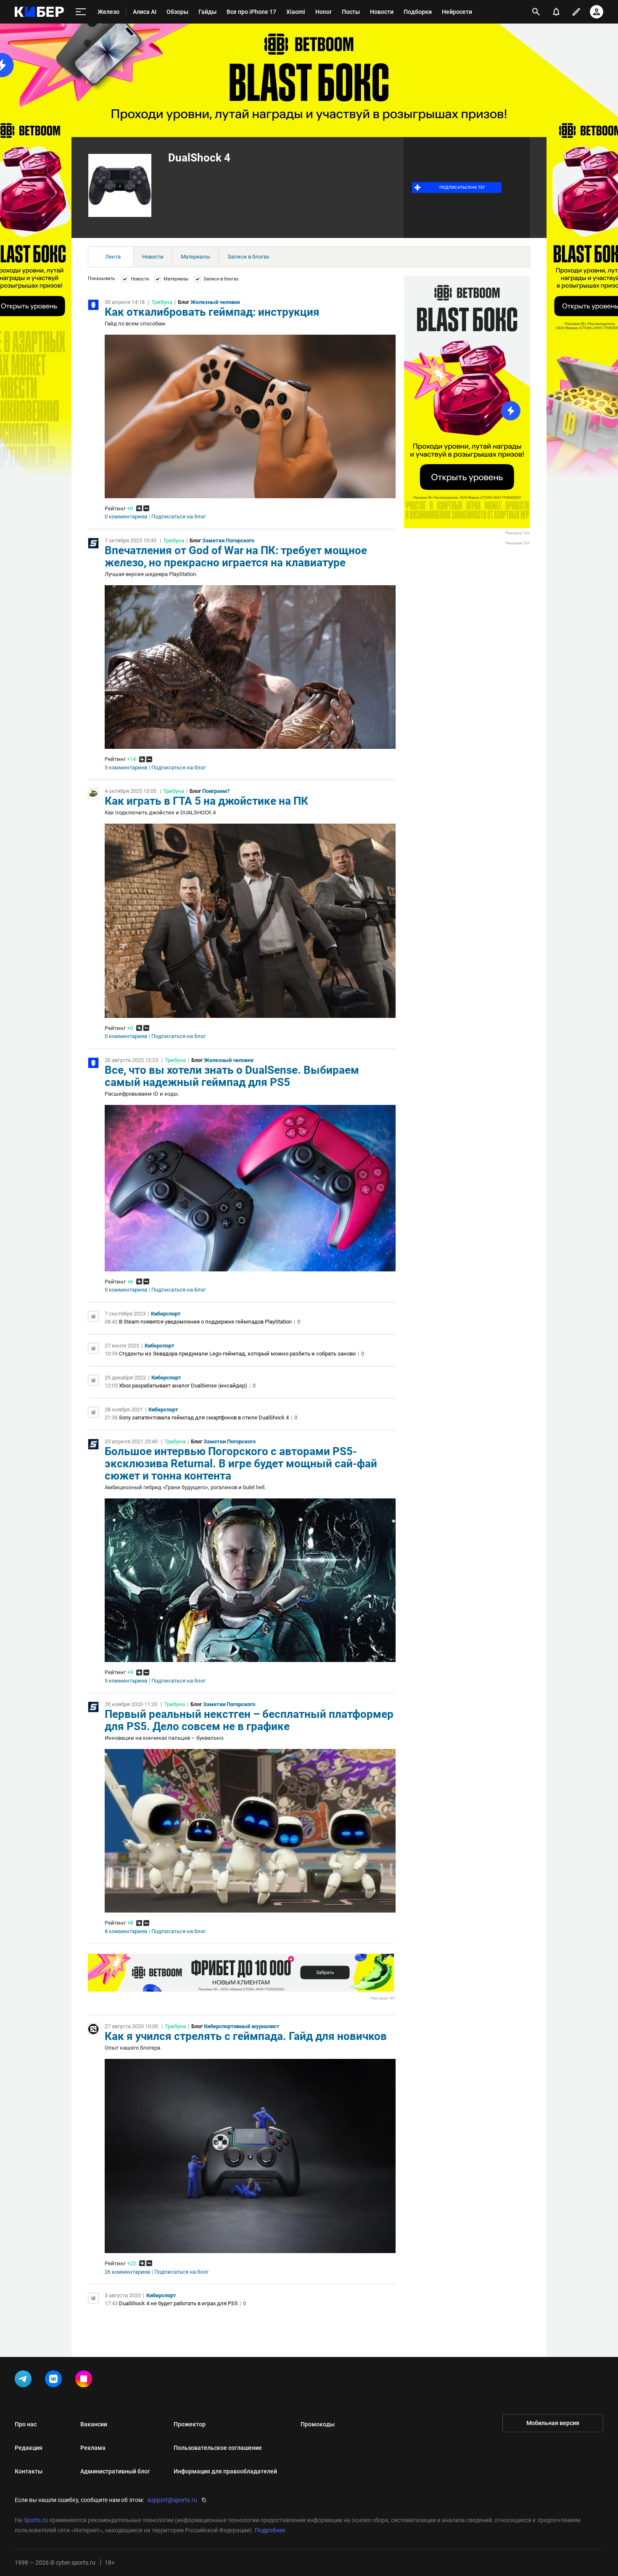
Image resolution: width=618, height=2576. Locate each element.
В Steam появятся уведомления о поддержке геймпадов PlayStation (205, 1322)
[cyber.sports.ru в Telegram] (25, 2380)
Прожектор (190, 2424)
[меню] (81, 12)
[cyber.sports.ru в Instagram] (85, 2380)
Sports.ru (36, 2520)
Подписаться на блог (178, 517)
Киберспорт (166, 1314)
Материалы (195, 257)
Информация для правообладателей (225, 2471)
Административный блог (115, 2471)
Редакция (29, 2448)
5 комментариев (126, 768)
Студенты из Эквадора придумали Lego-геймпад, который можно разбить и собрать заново (237, 1354)
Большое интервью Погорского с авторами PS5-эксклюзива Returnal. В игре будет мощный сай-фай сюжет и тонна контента (241, 1464)
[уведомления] (556, 12)
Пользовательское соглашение (218, 2448)
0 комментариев (126, 517)
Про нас (26, 2424)
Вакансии (94, 2424)
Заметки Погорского (228, 540)
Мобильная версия (553, 2423)
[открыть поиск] (536, 12)
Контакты (29, 2471)
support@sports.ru (172, 2500)
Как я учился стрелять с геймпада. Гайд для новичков (246, 2036)
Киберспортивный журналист (242, 2026)
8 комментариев (126, 1931)
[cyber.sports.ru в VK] (55, 2380)
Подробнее (270, 2530)
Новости (153, 257)
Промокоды (318, 2424)
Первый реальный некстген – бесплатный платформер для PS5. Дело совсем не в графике (249, 1720)
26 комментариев (127, 2272)
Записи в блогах (248, 257)
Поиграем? (216, 791)
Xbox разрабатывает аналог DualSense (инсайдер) (183, 1386)
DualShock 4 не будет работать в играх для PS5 (178, 2303)
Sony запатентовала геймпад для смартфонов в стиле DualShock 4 (204, 1417)
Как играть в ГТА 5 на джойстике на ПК (206, 801)
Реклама (93, 2448)
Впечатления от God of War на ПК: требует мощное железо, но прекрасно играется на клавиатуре (236, 556)
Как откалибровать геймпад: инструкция (212, 312)
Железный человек (215, 302)
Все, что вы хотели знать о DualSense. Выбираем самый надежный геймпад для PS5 (232, 1076)
